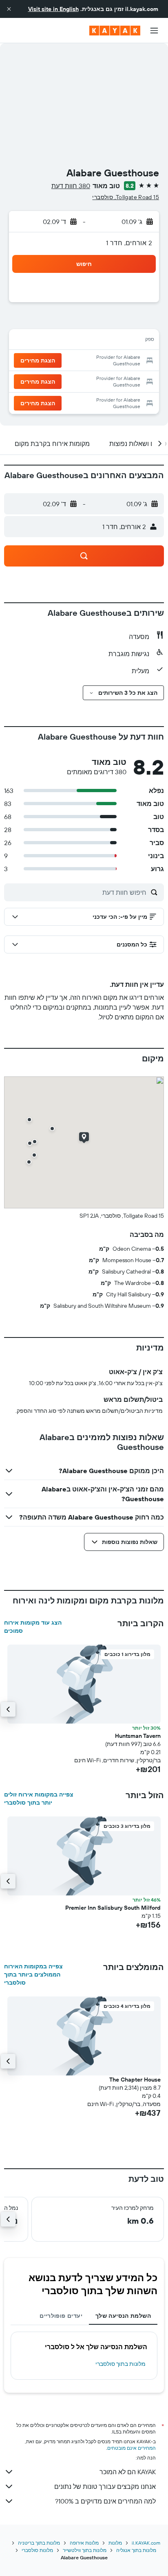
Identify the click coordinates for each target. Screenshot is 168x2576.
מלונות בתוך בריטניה (39, 2543)
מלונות (115, 2543)
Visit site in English (53, 9)
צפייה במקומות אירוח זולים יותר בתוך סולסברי (39, 1799)
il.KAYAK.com (146, 2543)
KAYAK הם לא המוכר (128, 2472)
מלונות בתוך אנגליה (136, 2550)
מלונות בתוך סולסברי (120, 2364)
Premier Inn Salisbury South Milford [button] (113, 1908)
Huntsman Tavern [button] (138, 1736)
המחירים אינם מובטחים (132, 2448)
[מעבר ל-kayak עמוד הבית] (115, 31)
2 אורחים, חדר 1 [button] (129, 243)
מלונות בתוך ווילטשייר (85, 2550)
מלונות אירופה (84, 2543)
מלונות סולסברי (37, 2550)
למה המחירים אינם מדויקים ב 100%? (105, 2501)
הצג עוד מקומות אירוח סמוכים (33, 1627)
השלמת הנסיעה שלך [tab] (123, 2316)
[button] (9, 9)
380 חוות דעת (71, 186)
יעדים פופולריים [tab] (61, 2316)
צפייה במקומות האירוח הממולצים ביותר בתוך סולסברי (33, 1974)
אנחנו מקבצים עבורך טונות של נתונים (105, 2486)
